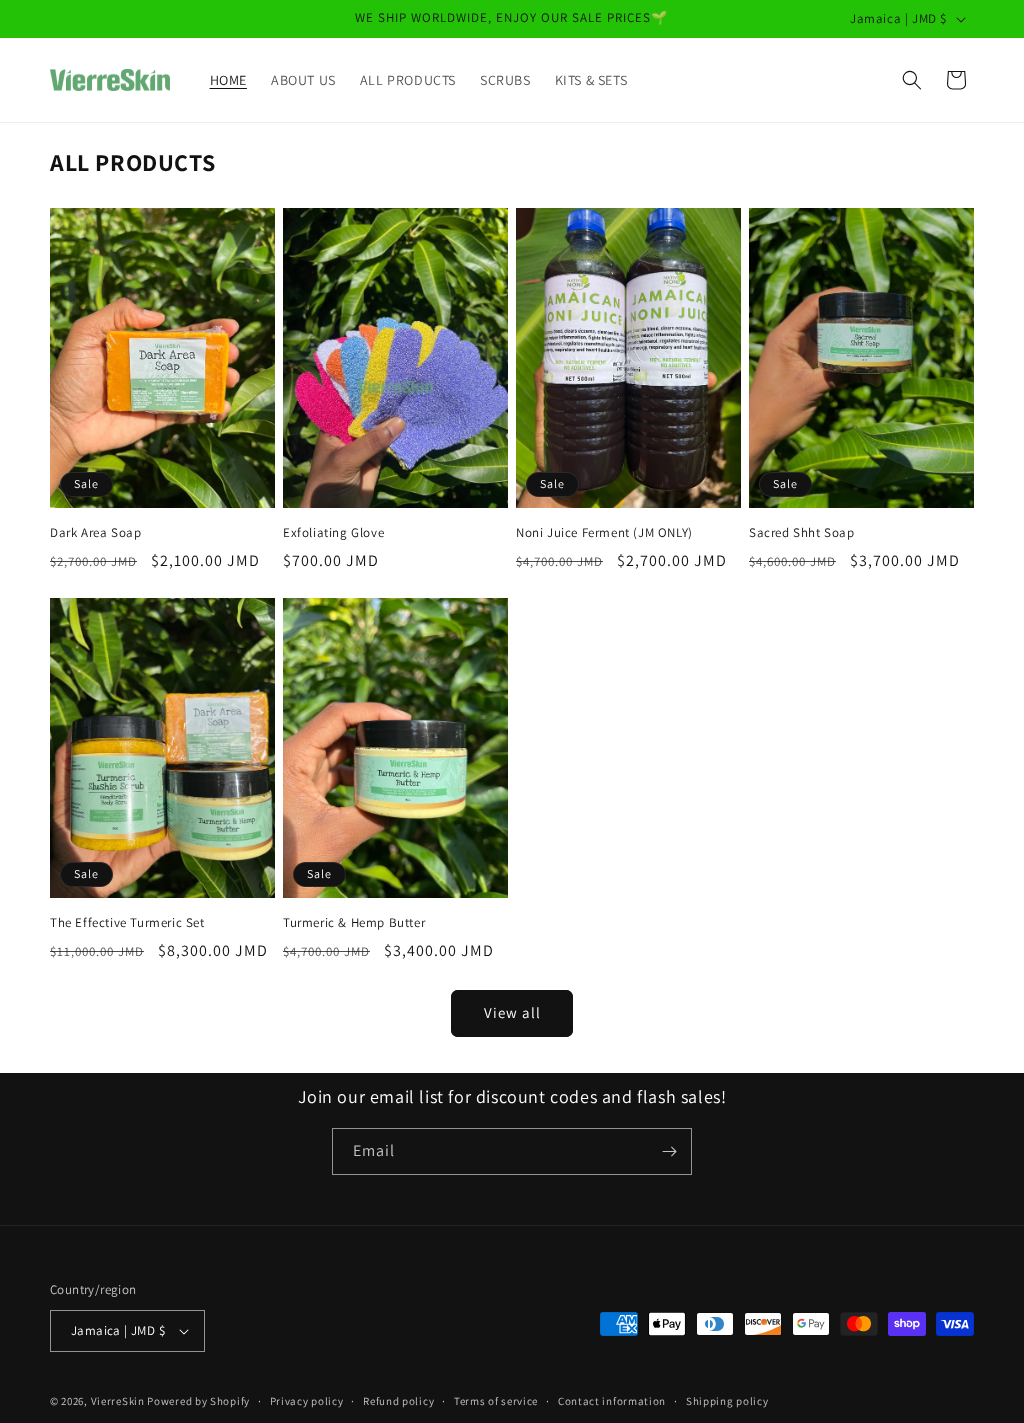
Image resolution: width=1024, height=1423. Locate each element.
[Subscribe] (669, 1151)
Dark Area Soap (95, 533)
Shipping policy (727, 1401)
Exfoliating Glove (333, 533)
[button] (912, 80)
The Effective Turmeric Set (127, 923)
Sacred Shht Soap (802, 533)
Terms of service (496, 1401)
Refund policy (398, 1401)
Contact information (612, 1401)
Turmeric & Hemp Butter (354, 923)
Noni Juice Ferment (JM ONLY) (604, 533)
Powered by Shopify (198, 1401)
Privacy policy (307, 1401)
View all (512, 1012)
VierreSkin (118, 1401)
